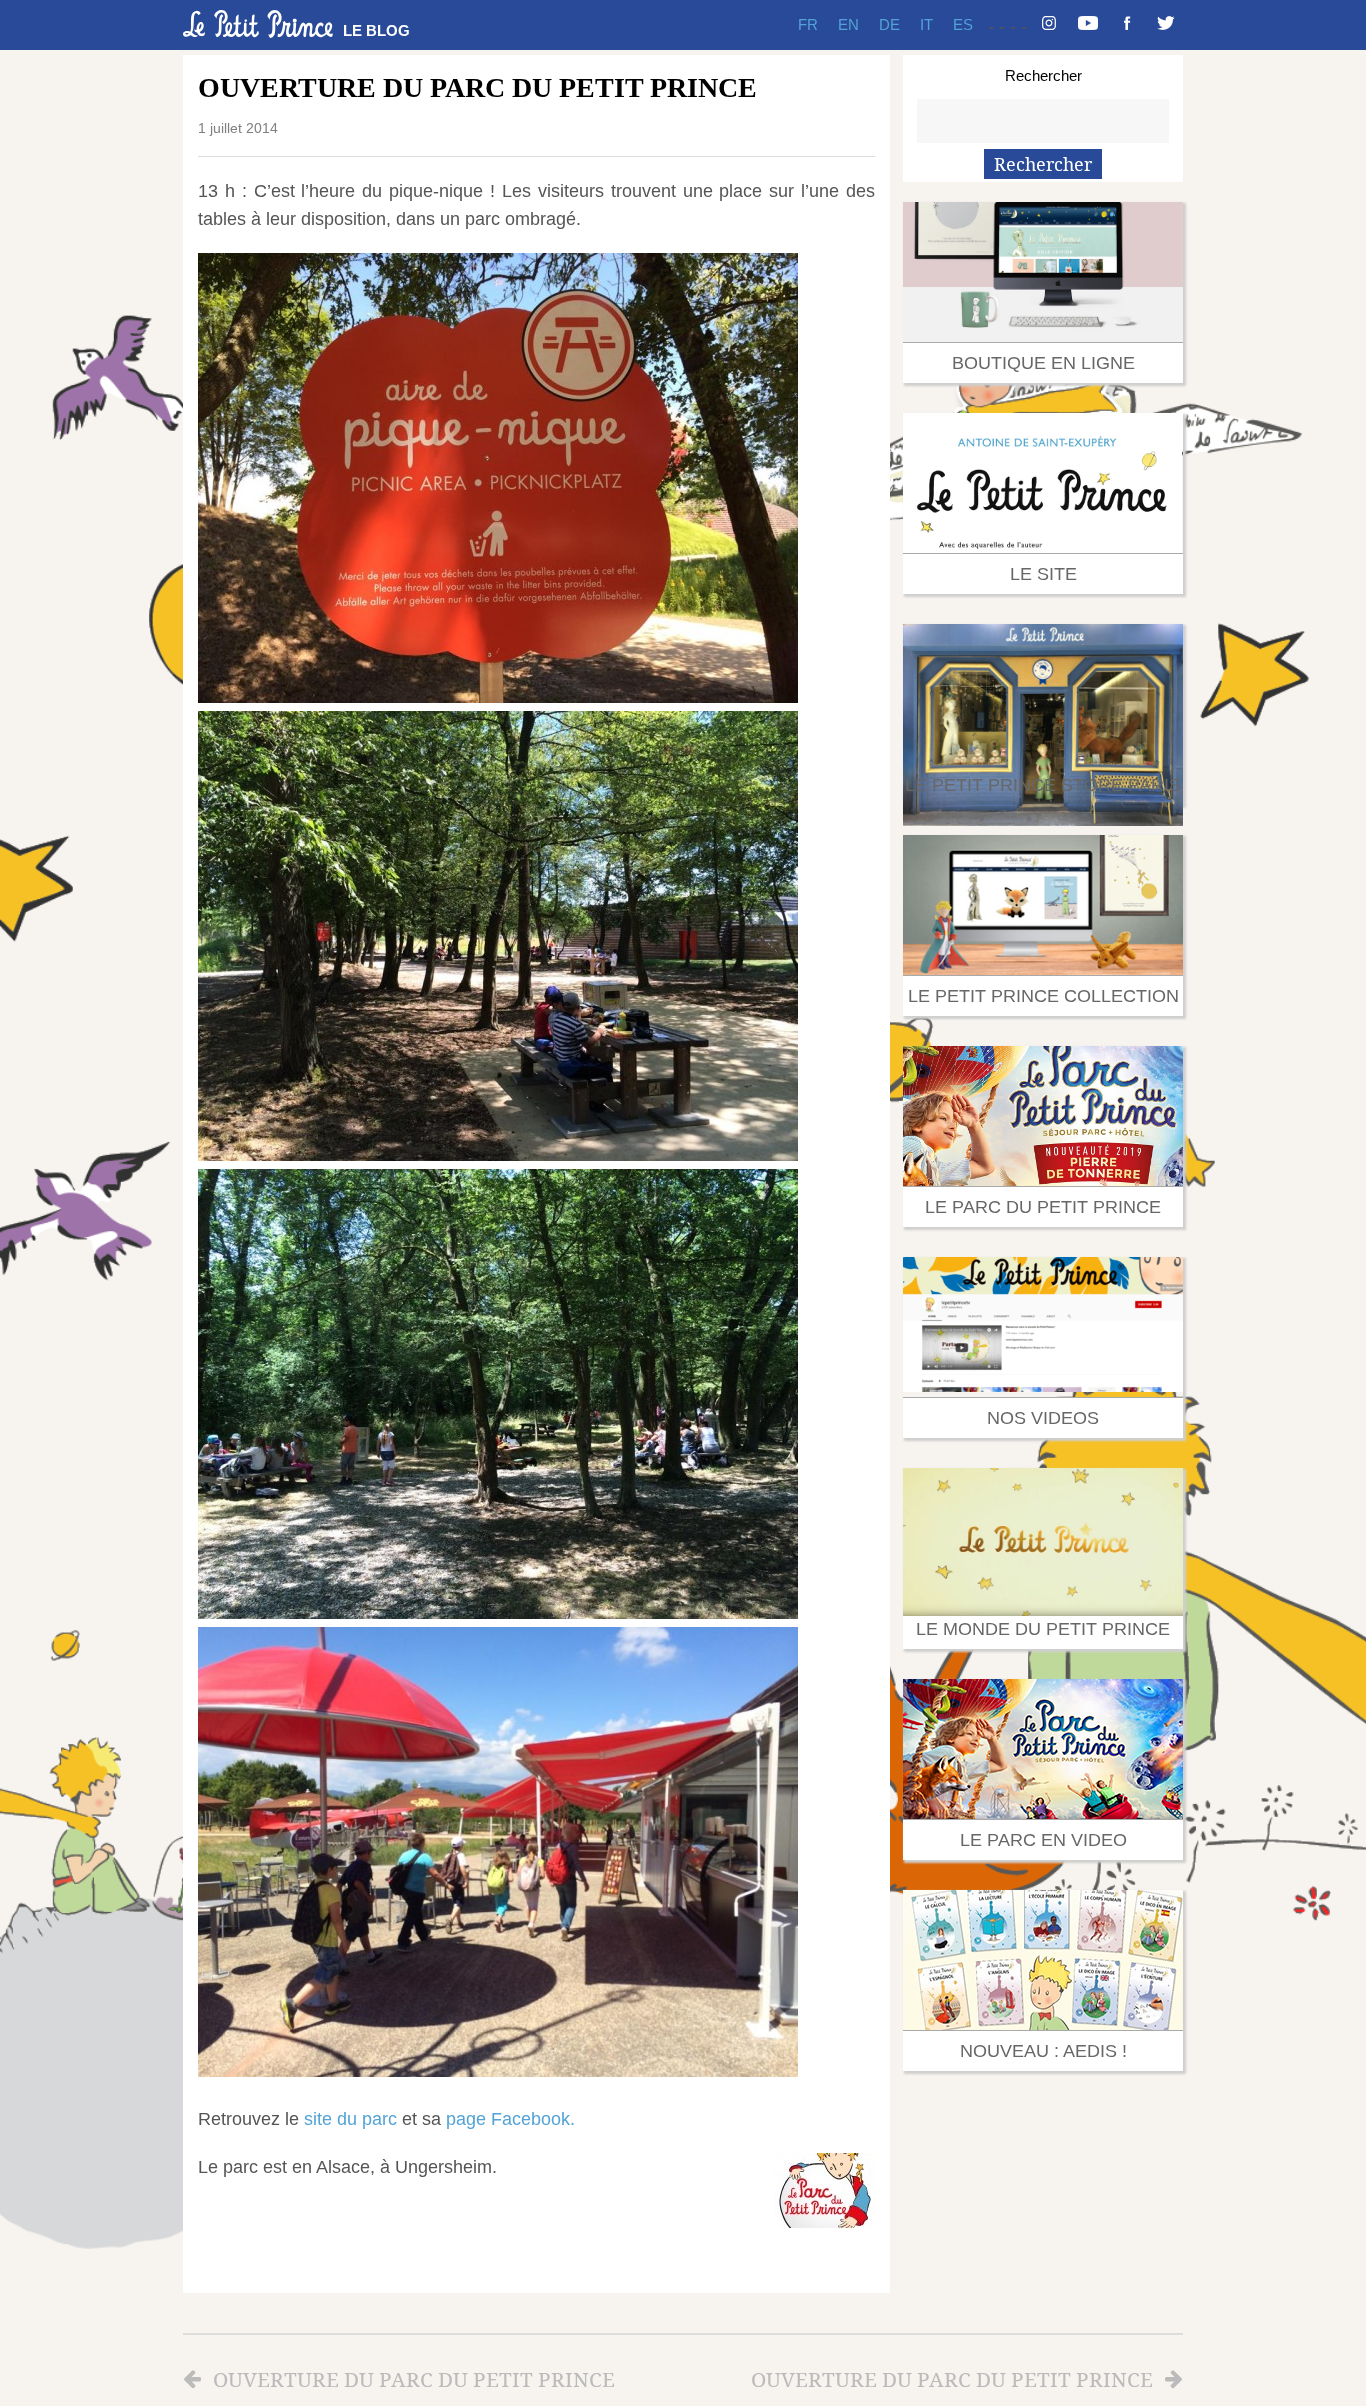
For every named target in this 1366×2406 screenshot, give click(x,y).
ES (963, 24)
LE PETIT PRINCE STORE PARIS (1043, 785)
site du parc (350, 2119)
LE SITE (1043, 574)
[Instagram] (1049, 25)
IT (926, 24)
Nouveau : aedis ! (1043, 2051)
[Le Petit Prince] (258, 24)
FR (808, 24)
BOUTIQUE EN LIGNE (1043, 363)
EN (848, 24)
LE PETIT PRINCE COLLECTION (1043, 996)
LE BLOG (376, 30)
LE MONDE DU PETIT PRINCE (1043, 1629)
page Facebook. (510, 2119)
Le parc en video (1043, 1840)
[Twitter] (1166, 25)
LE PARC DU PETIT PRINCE (1043, 1207)
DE (889, 24)
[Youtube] (1088, 25)
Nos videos (1043, 1418)
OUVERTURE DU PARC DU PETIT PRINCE (414, 2379)
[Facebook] (1127, 25)
